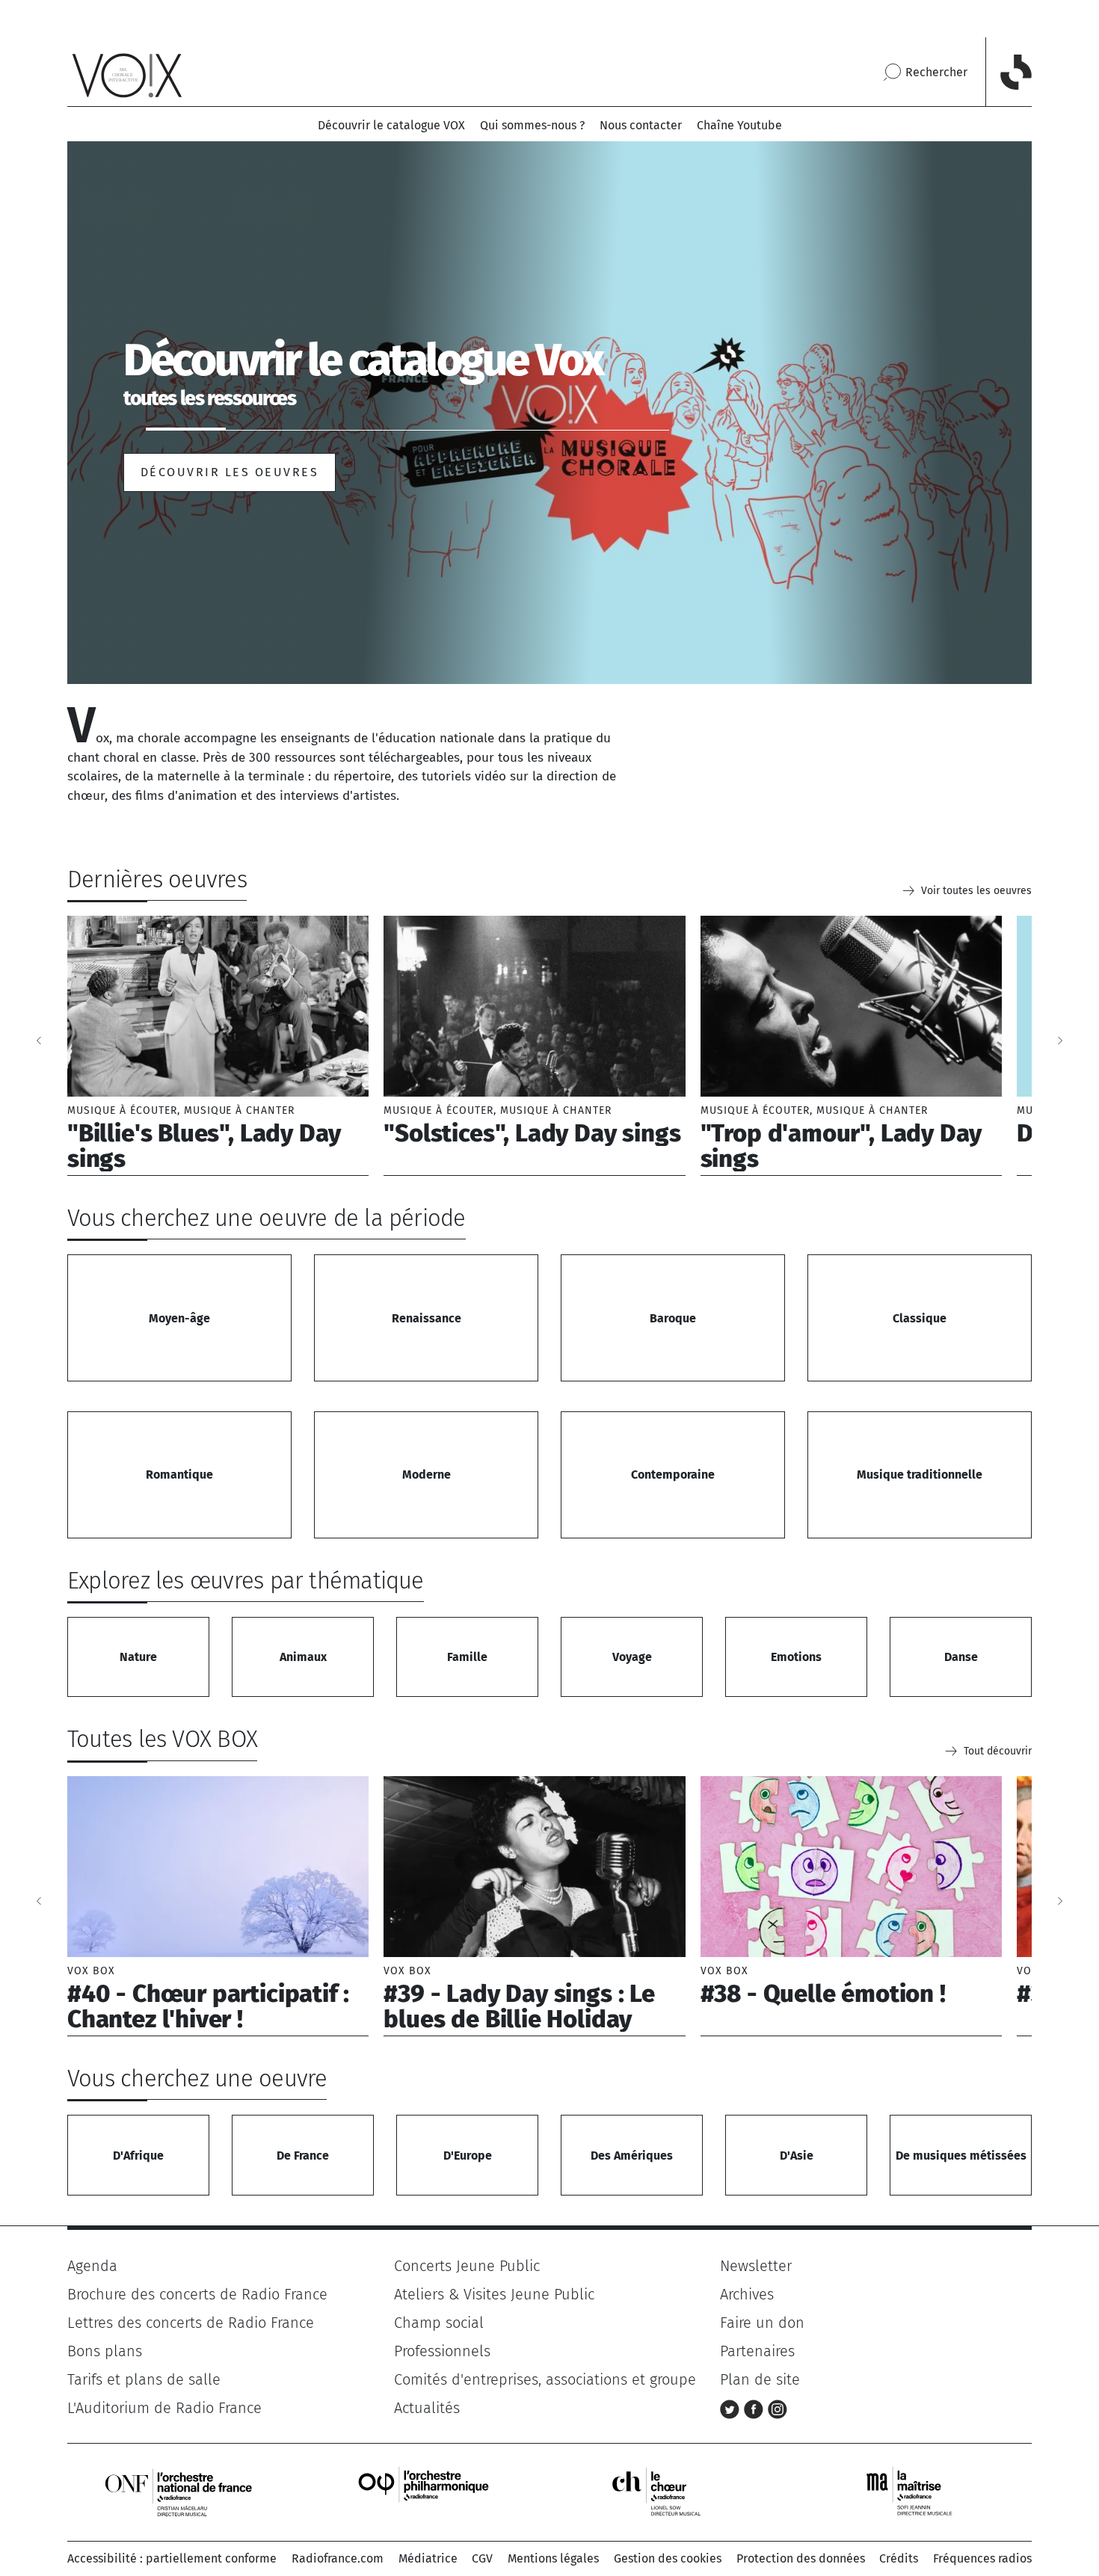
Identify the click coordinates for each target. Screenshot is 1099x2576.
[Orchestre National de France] (179, 2491)
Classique (920, 1318)
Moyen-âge (179, 1318)
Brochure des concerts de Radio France (197, 2294)
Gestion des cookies (668, 2558)
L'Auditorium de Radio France (164, 2408)
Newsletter (756, 2266)
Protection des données (801, 2558)
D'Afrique (138, 2156)
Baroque (673, 1318)
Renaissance (427, 1318)
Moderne (427, 1475)
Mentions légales (553, 2558)
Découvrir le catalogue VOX (391, 125)
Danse (961, 1657)
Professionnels (442, 2351)
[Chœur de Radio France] (672, 2491)
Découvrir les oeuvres (230, 472)
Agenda (92, 2266)
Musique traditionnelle (920, 1475)
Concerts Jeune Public (467, 2266)
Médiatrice (428, 2558)
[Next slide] (1060, 1041)
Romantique (179, 1475)
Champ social (439, 2323)
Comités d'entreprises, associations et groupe (545, 2379)
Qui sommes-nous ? (532, 125)
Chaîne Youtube (739, 125)
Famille (467, 1657)
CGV (482, 2558)
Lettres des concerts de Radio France (191, 2323)
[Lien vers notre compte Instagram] (778, 2408)
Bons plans (105, 2351)
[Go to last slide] (39, 1041)
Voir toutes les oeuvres (976, 891)
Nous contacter (641, 125)
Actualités (427, 2408)
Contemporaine (673, 1475)
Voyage (632, 1657)
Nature (138, 1657)
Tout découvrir (998, 1751)
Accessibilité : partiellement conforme (172, 2558)
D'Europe (468, 2156)
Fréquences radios (982, 2558)
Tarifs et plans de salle (144, 2379)
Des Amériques (632, 2156)
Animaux (303, 1657)
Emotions (796, 1657)
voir (218, 1046)
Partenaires (757, 2351)
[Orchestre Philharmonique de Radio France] (425, 2491)
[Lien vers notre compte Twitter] (732, 2408)
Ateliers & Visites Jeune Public (494, 2294)
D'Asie (797, 2156)
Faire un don (762, 2323)
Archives (747, 2294)
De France (303, 2156)
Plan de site (760, 2379)
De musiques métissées (961, 2156)
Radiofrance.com (338, 2558)
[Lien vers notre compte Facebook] (756, 2408)
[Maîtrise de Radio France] (919, 2491)
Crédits (899, 2558)
